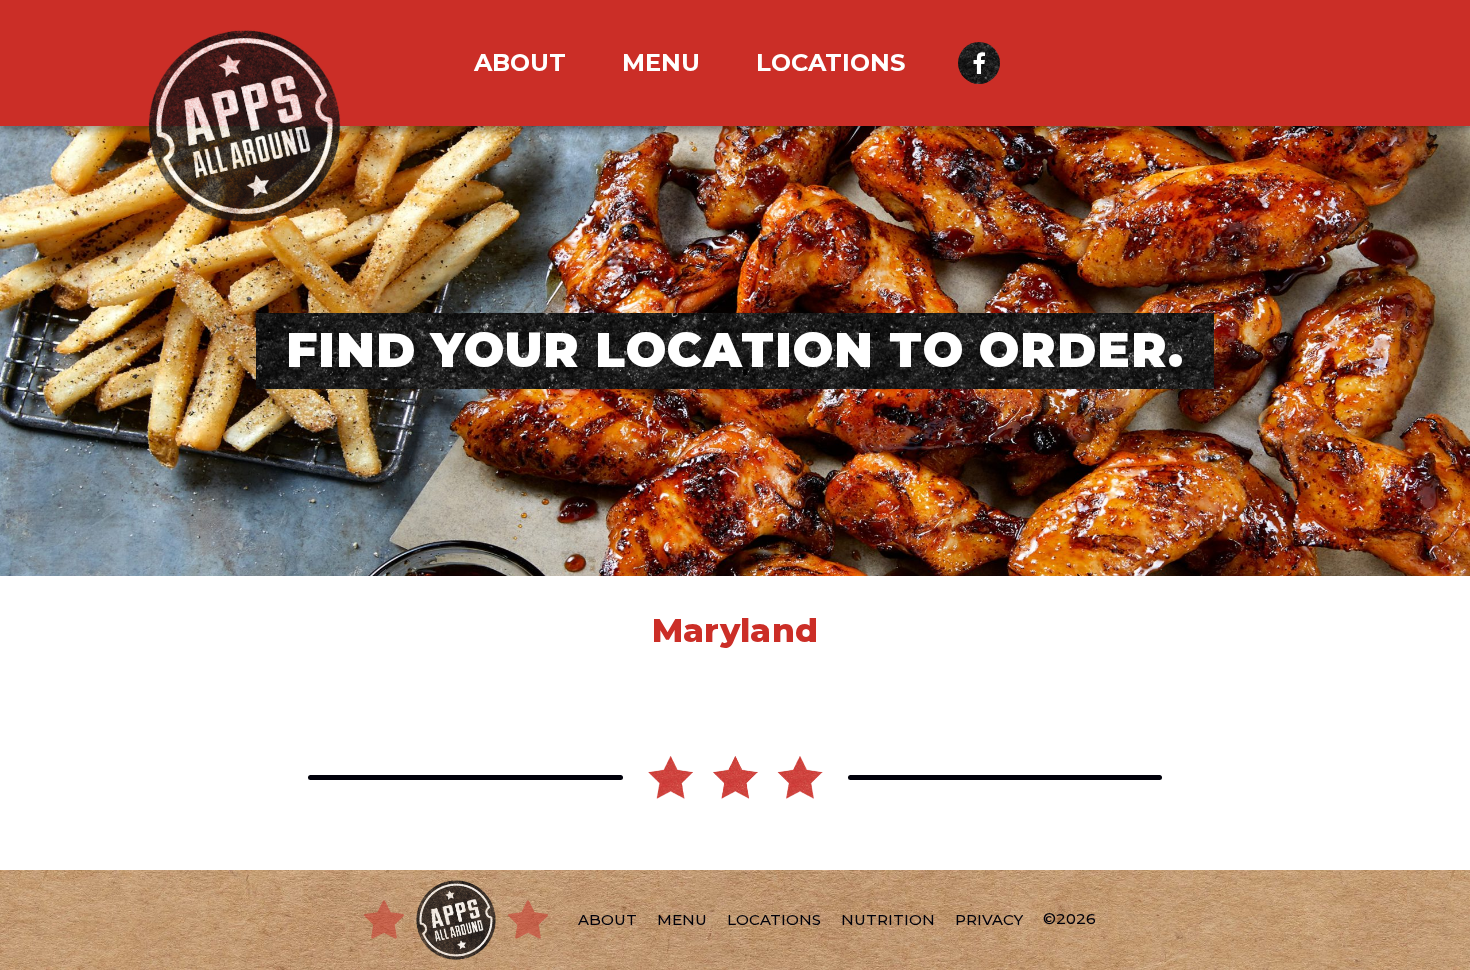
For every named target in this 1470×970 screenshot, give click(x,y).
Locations (830, 62)
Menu (682, 919)
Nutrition (888, 919)
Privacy (989, 919)
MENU (661, 62)
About (607, 919)
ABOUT (520, 62)
